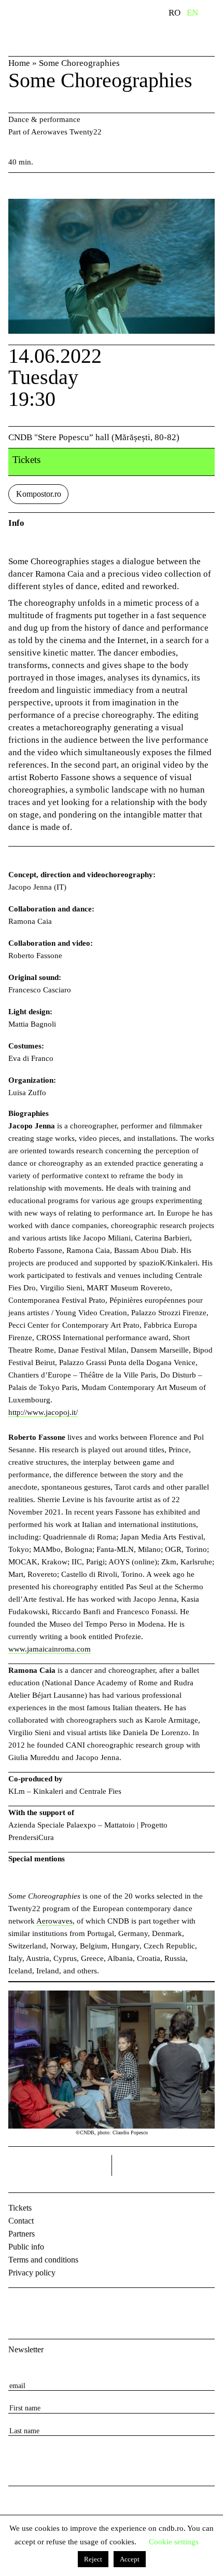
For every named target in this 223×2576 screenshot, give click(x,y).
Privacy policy (32, 2273)
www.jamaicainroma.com (50, 1649)
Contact (21, 2221)
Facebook (18, 2305)
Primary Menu (215, 15)
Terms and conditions (43, 2260)
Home (19, 63)
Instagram (45, 2305)
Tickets (20, 2208)
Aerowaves (54, 1921)
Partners (22, 2234)
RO (175, 13)
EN (192, 13)
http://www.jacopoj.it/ (43, 1412)
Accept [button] (130, 2559)
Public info (26, 2247)
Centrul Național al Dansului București (26, 2510)
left (60, 2165)
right (206, 2162)
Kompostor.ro (39, 494)
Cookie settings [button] (174, 2542)
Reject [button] (93, 2559)
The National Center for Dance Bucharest (62, 28)
